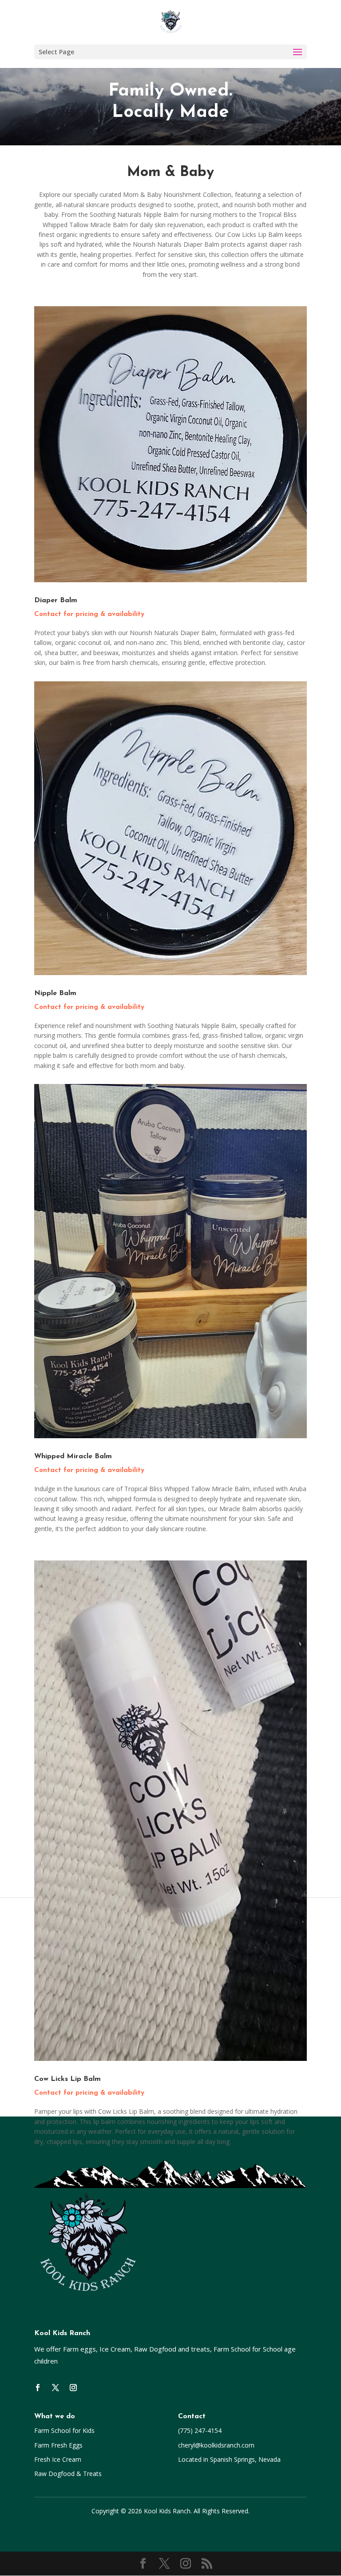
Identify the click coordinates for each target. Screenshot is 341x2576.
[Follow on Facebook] (38, 2388)
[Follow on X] (56, 2388)
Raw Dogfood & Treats (68, 2474)
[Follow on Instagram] (73, 2388)
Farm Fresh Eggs (58, 2445)
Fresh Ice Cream (58, 2459)
